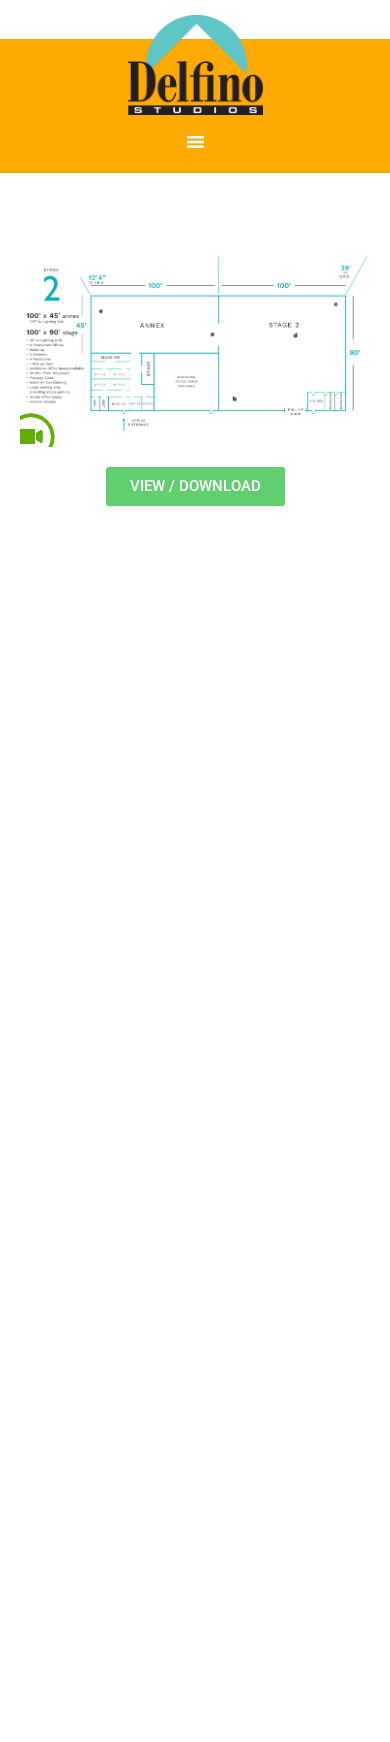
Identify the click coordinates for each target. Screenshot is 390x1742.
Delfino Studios (195, 65)
